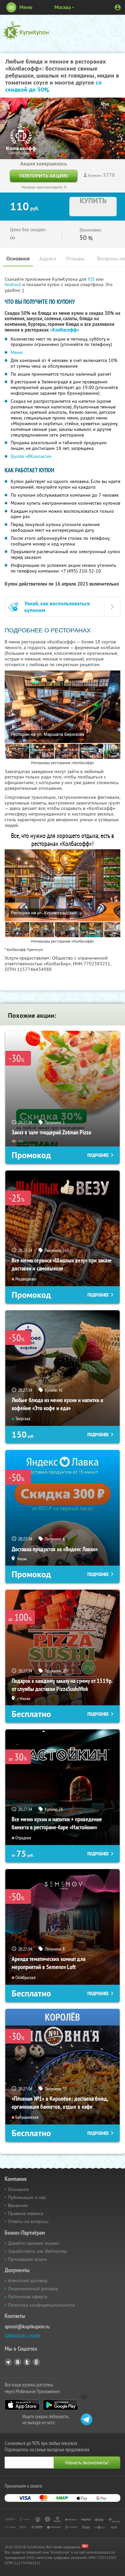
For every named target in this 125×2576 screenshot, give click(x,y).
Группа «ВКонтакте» (31, 456)
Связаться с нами (22, 2335)
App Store (22, 2405)
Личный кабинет (118, 7)
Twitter (27, 2362)
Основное (18, 259)
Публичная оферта (28, 2297)
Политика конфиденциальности (41, 2305)
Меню (17, 352)
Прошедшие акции (27, 2259)
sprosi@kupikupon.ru (27, 2326)
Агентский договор (28, 2281)
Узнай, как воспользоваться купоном (57, 607)
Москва (62, 7)
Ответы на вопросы (28, 2221)
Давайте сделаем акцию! (34, 2243)
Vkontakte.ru (18, 2362)
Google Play (60, 2405)
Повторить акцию (44, 176)
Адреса (48, 259)
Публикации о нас (27, 2197)
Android (13, 284)
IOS (92, 279)
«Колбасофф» (64, 330)
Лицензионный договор (33, 2289)
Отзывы (75, 259)
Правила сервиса (26, 2213)
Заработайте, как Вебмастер (37, 2251)
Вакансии (18, 2205)
